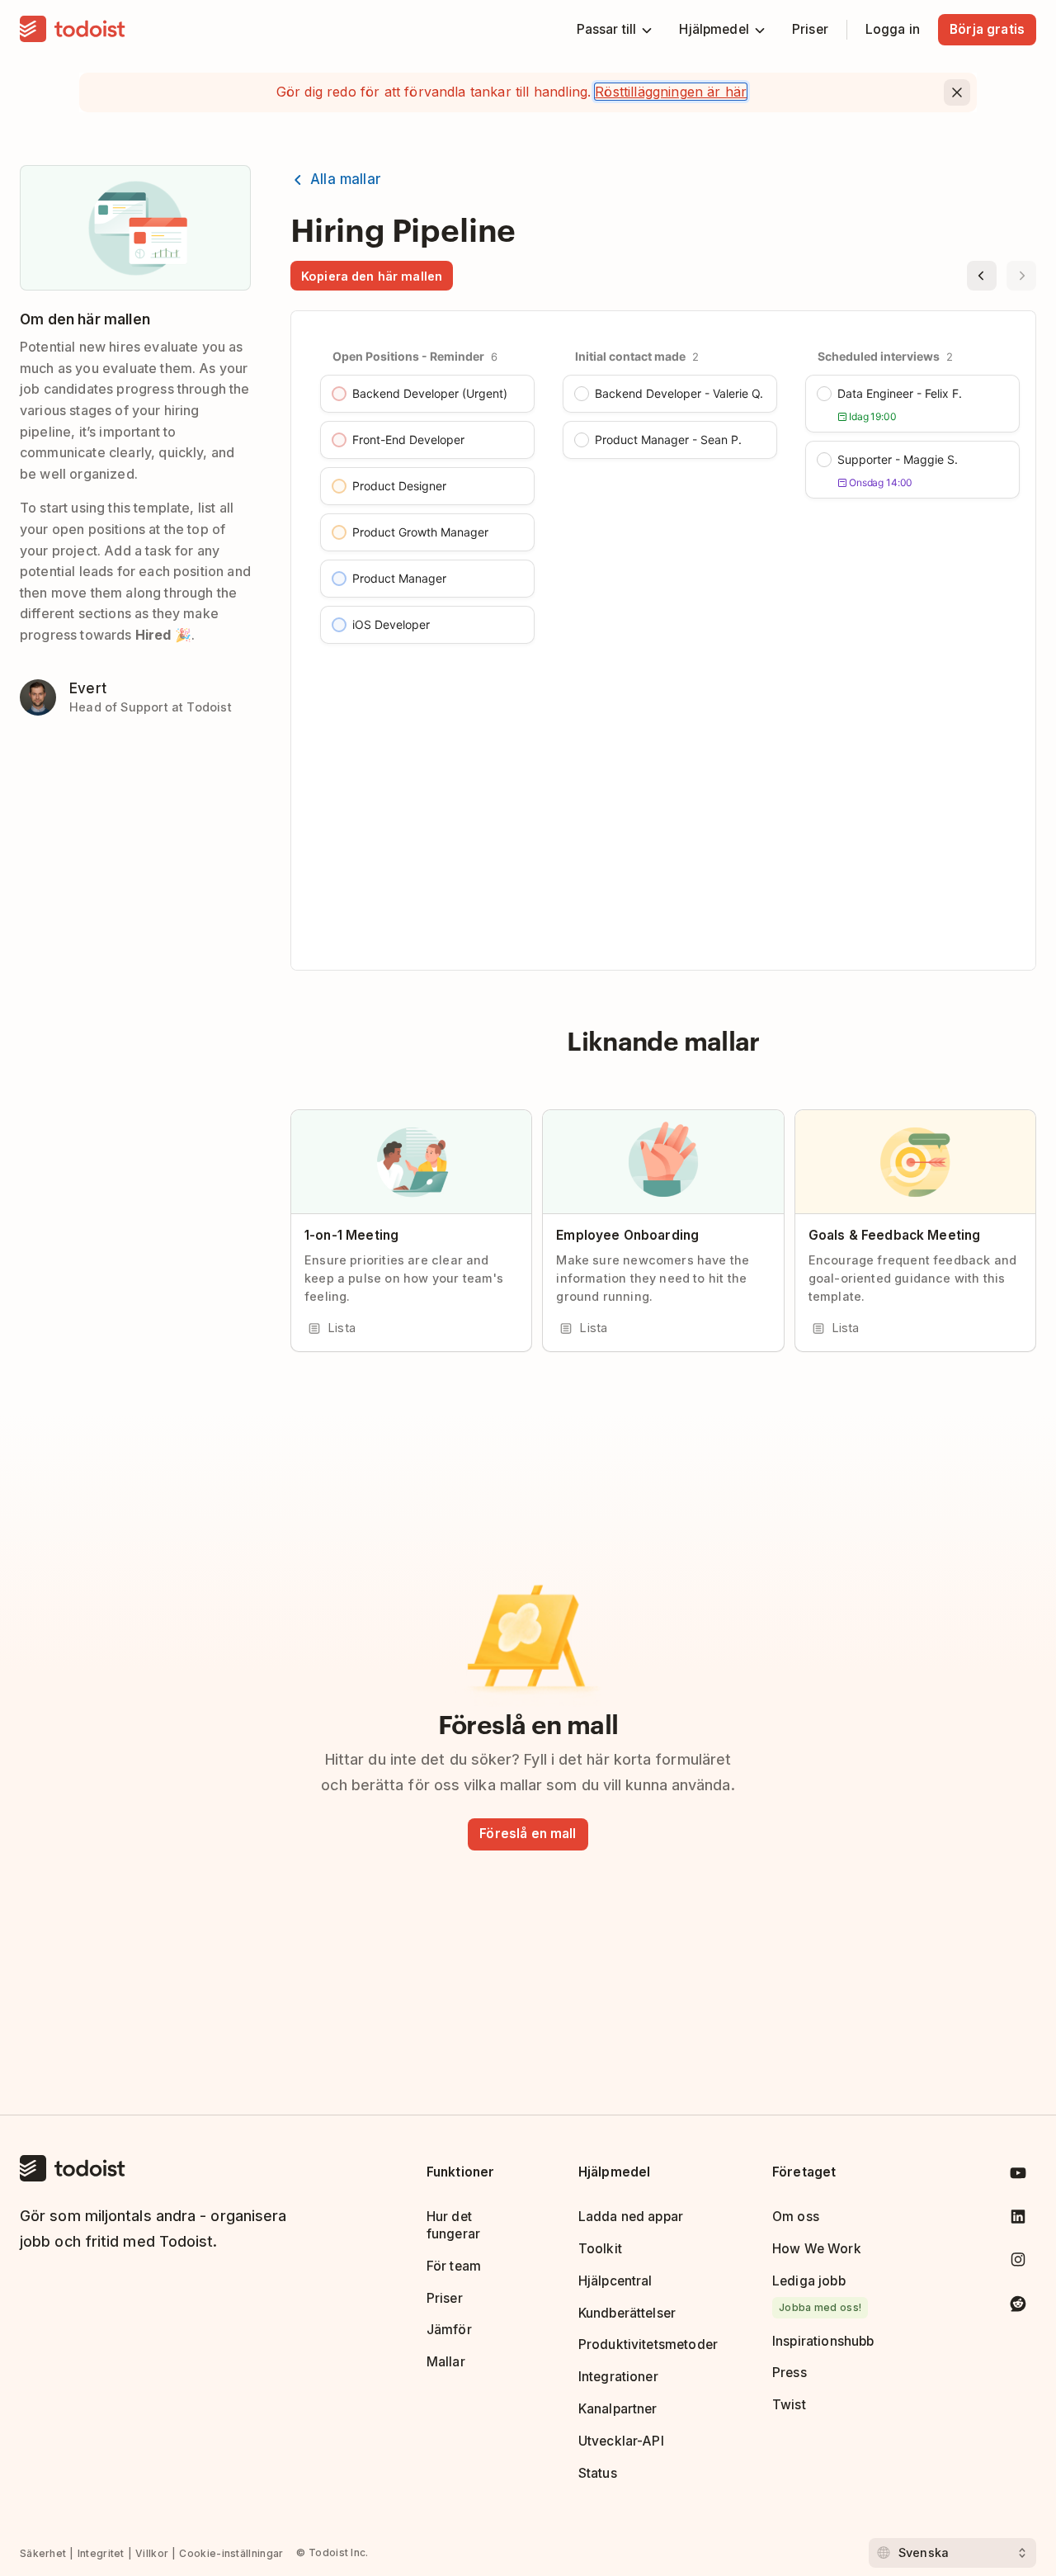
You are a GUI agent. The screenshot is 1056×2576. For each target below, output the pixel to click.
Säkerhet (43, 2553)
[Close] (957, 92)
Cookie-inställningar (231, 2553)
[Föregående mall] (982, 276)
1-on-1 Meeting (351, 1235)
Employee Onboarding (627, 1235)
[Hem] (73, 30)
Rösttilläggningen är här (671, 92)
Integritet (101, 2553)
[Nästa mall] (1021, 276)
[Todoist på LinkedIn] (1018, 2220)
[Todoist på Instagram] (1018, 2263)
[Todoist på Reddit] (1018, 2307)
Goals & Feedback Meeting (895, 1235)
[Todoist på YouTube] (1018, 2176)
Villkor (152, 2553)
